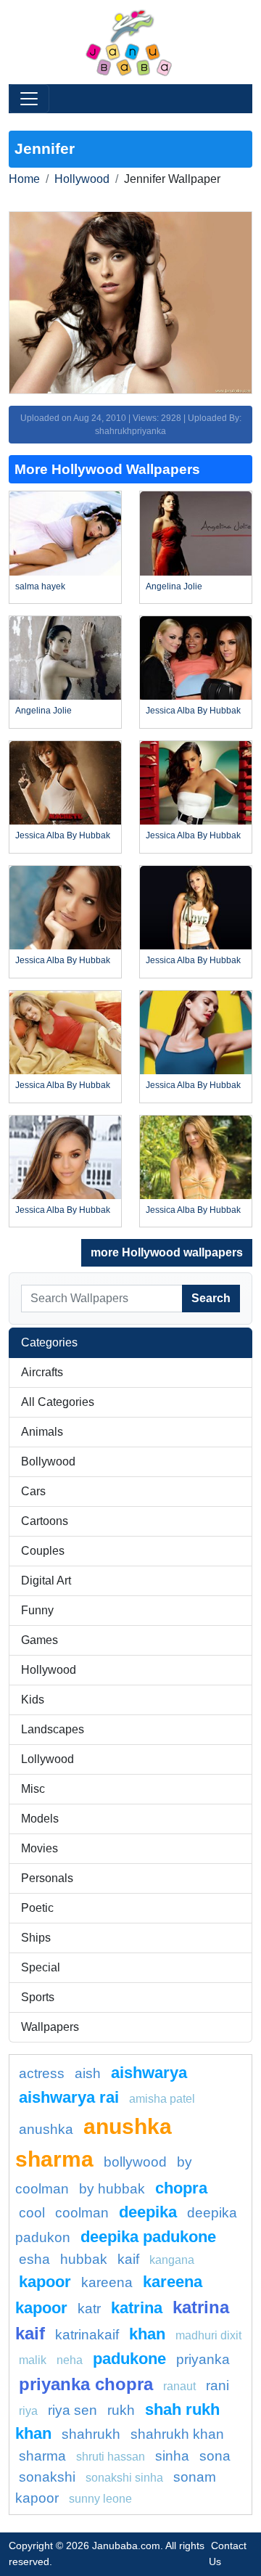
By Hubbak (112, 2189)
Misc (33, 1789)
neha (70, 2360)
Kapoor (45, 2282)
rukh (121, 2410)
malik (33, 2360)
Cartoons (45, 1521)
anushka (46, 2129)
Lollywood (47, 1759)
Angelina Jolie (174, 586)
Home (24, 179)
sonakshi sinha (124, 2478)
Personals (47, 1878)
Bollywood (48, 1461)
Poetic (37, 1908)
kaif (128, 2259)
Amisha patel (162, 2099)
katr (89, 2309)
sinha (172, 2456)
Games (40, 1640)
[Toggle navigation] (29, 99)
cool (32, 2213)
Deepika (148, 2212)
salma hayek (40, 586)
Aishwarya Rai (69, 2097)
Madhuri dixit (208, 2335)
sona (215, 2456)
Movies (40, 1848)
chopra (181, 2188)
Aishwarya (149, 2073)
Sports (38, 1997)
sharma (42, 2456)
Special (41, 1967)
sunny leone (100, 2499)
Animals (42, 1432)
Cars (33, 1491)
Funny (37, 1610)
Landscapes (53, 1729)
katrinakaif (87, 2335)
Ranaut (179, 2386)
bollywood (135, 2162)
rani (217, 2385)
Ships (36, 1938)
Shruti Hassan (111, 2457)
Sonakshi (47, 2477)
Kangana (172, 2260)
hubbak (84, 2259)
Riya (28, 2411)
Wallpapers (50, 2027)
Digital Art (46, 1581)
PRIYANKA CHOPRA (86, 2384)
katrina (137, 2308)
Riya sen (72, 2410)
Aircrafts (42, 1372)
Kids (33, 1700)
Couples (43, 1551)
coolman (82, 2213)
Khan (147, 2334)
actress (42, 2073)
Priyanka (203, 2359)
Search (211, 1298)
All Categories (58, 1402)
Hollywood (82, 179)
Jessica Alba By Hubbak (193, 711)
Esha (34, 2259)
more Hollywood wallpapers (167, 1252)
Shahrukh (91, 2434)
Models (40, 1819)
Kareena (107, 2282)
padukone (129, 2359)
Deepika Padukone (148, 2237)
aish (88, 2073)
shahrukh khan (177, 2434)
